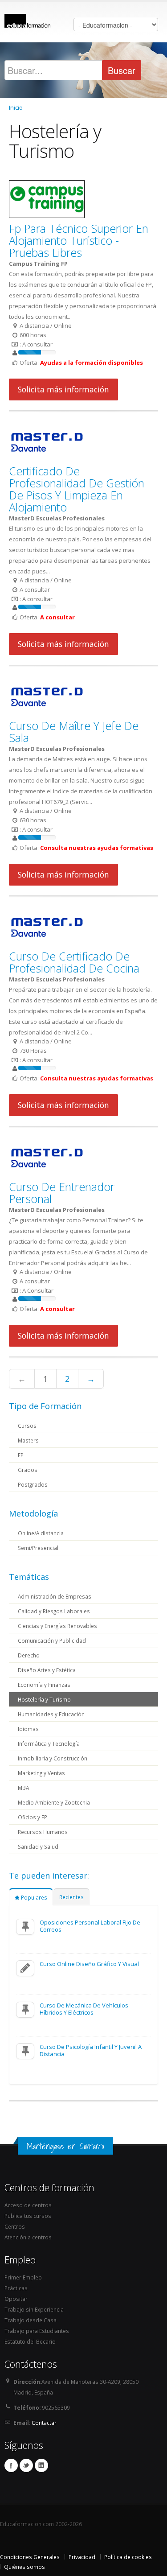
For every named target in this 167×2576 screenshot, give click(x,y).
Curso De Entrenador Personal (62, 1193)
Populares (33, 1897)
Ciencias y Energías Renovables (57, 1626)
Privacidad (82, 2557)
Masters (28, 1440)
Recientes (71, 1897)
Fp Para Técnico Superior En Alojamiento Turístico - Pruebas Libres (79, 240)
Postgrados (33, 1484)
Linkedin (41, 2465)
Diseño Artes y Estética (47, 1670)
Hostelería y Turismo (44, 1699)
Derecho (29, 1655)
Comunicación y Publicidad (52, 1640)
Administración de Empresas (55, 1596)
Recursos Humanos (43, 1832)
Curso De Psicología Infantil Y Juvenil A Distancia (91, 2050)
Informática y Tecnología (49, 1743)
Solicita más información (63, 389)
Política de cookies (128, 2557)
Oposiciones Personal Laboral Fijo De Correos (90, 1926)
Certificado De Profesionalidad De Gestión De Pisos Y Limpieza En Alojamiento (77, 489)
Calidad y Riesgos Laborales (54, 1611)
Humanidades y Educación (51, 1714)
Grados (28, 1470)
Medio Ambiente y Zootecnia (54, 1802)
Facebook (11, 2465)
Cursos (27, 1426)
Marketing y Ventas (41, 1773)
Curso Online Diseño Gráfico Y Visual (89, 1964)
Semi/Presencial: (39, 1548)
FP (21, 1455)
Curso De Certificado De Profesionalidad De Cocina (74, 962)
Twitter (26, 2465)
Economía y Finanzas (44, 1685)
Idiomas (28, 1729)
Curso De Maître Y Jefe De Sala (74, 732)
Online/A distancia (41, 1533)
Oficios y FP (33, 1817)
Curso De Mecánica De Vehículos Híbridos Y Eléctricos (84, 2009)
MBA (23, 1788)
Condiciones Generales (30, 2557)
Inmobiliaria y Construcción (53, 1758)
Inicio (16, 107)
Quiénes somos (24, 2567)
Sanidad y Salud (38, 1846)
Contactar (44, 2423)
